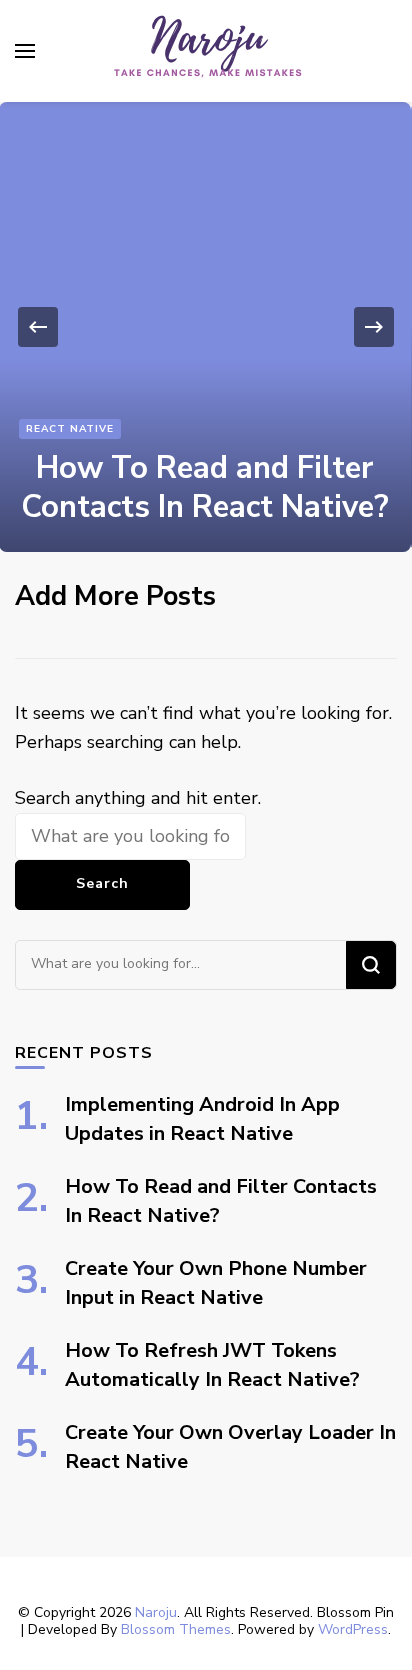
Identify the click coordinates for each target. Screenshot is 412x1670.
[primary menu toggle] (25, 51)
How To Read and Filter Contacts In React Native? (205, 487)
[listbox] (206, 327)
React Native (70, 429)
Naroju (156, 1612)
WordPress (353, 1629)
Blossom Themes (176, 1629)
